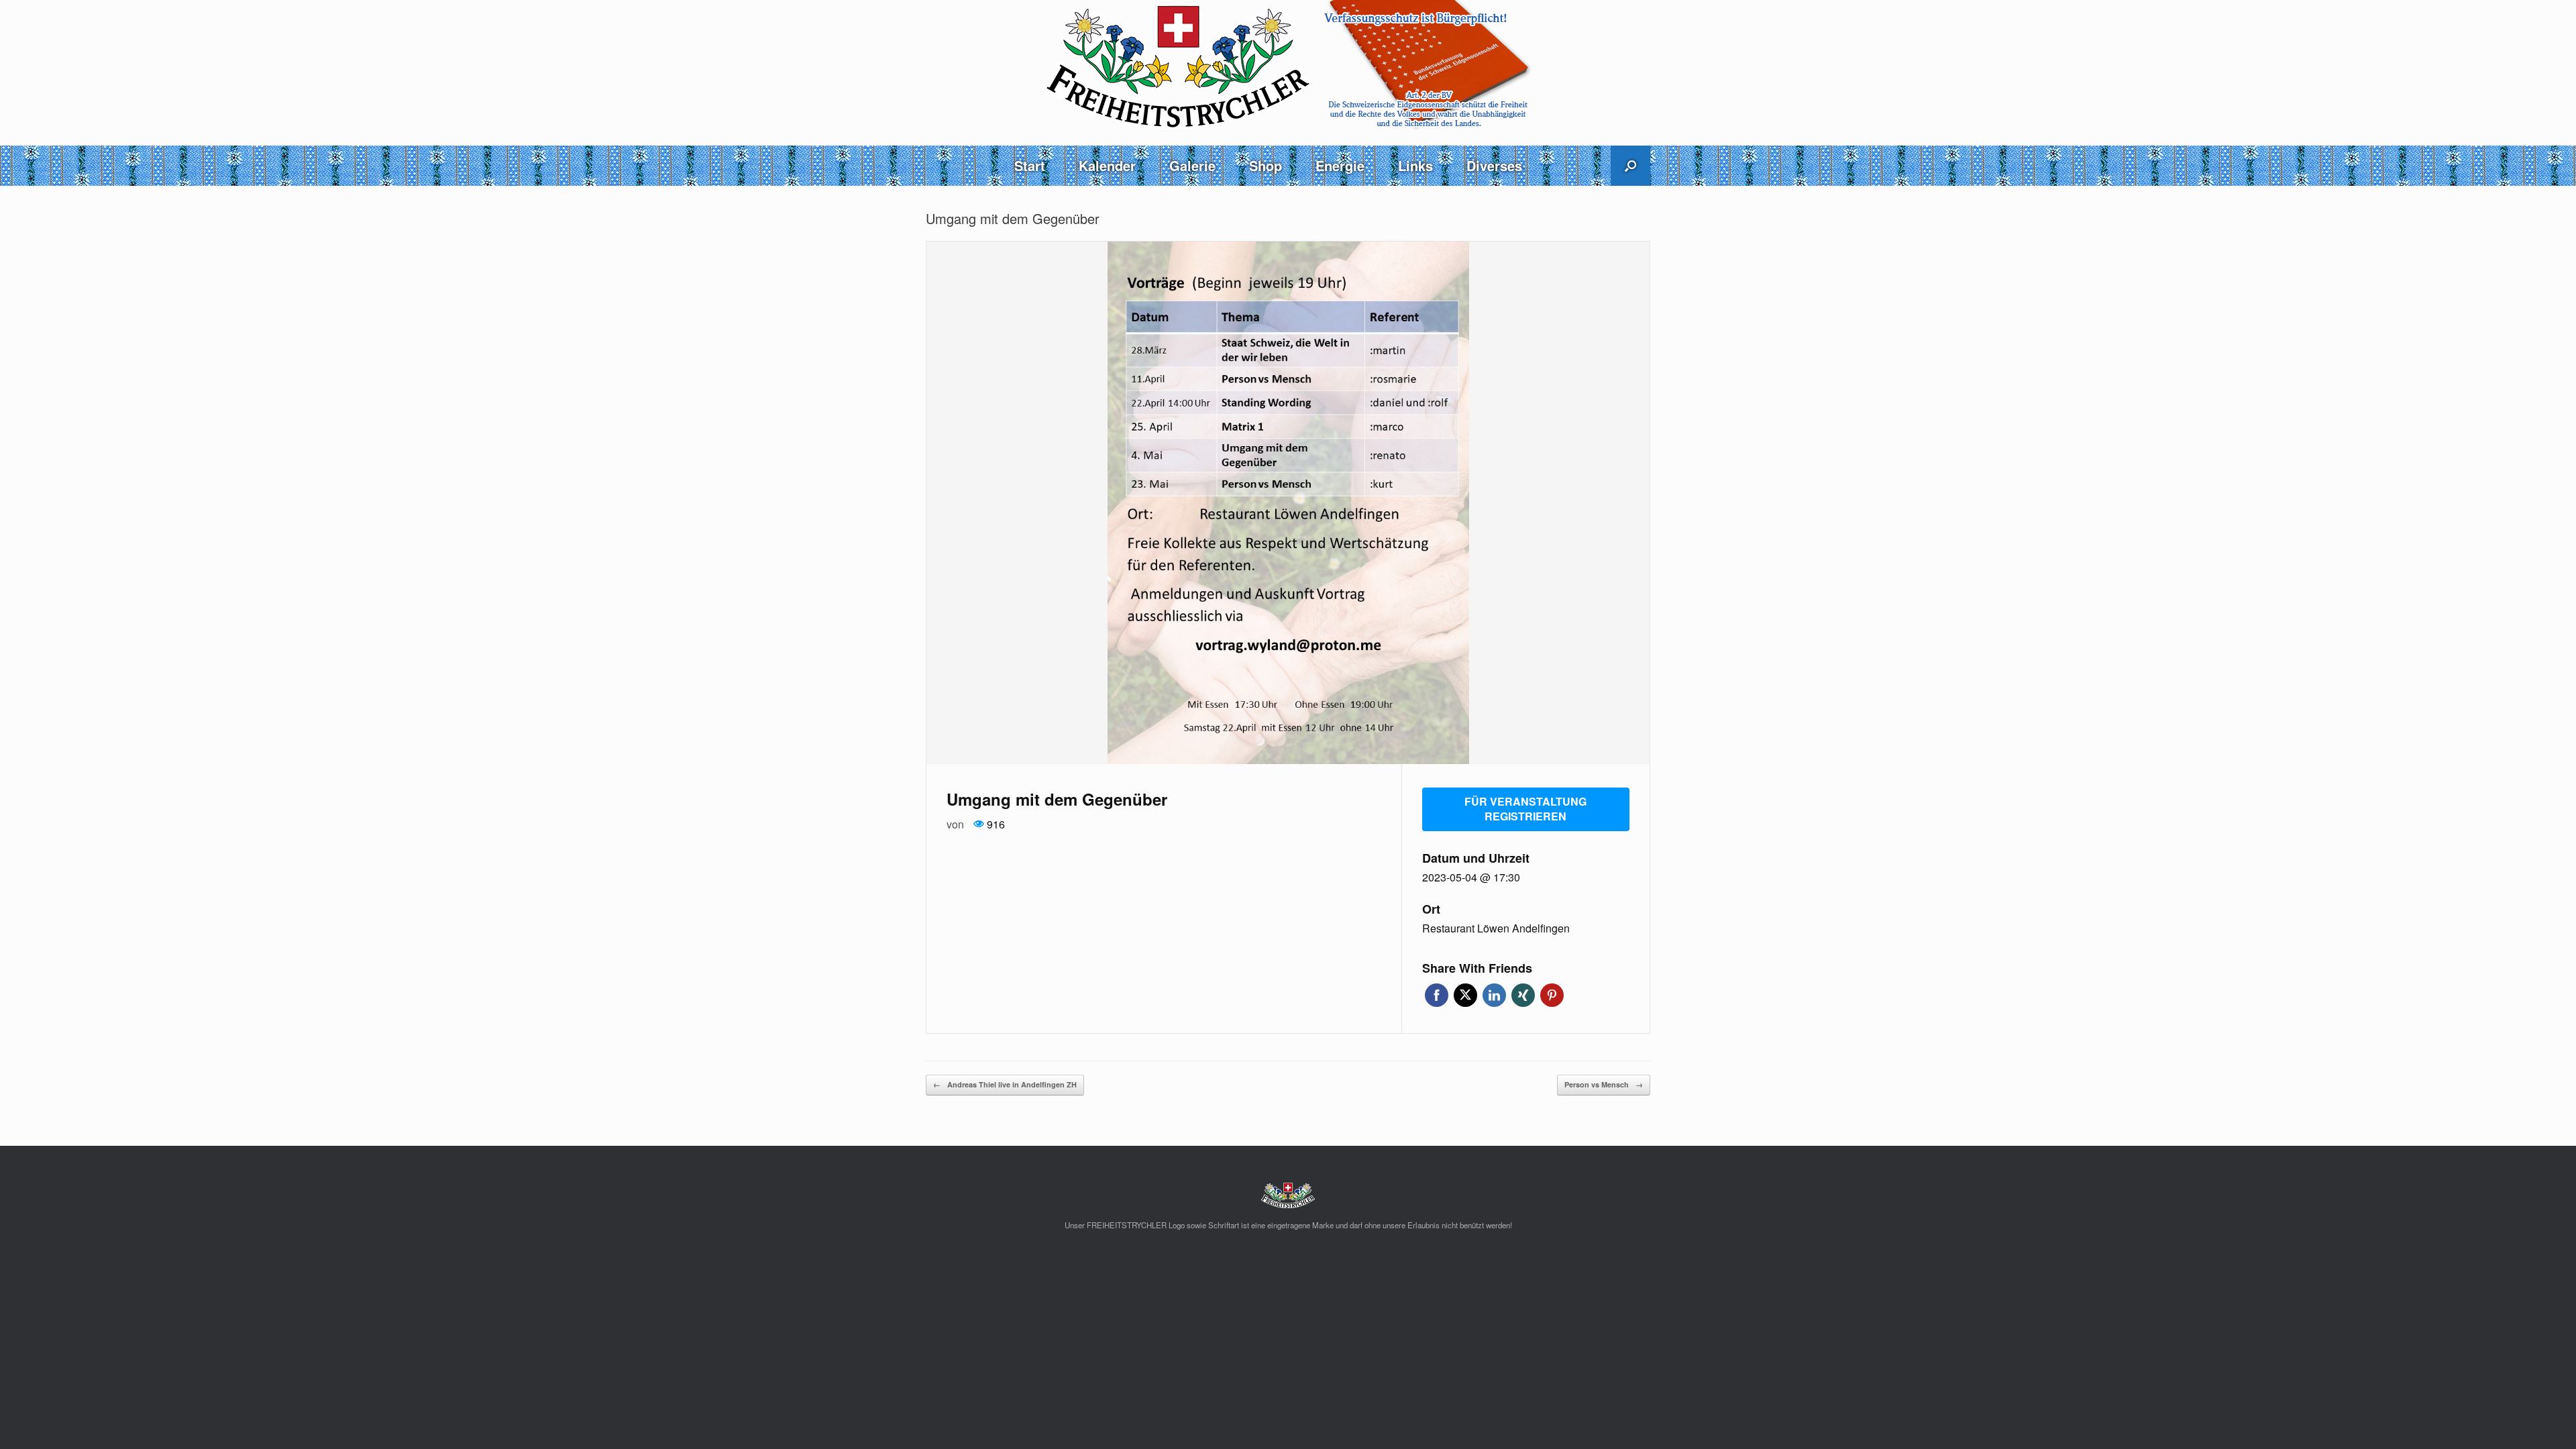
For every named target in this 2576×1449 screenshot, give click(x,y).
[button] (1630, 166)
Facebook (1437, 995)
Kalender (1107, 165)
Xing (1523, 995)
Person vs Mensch (1604, 1084)
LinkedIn (1494, 995)
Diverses (1494, 165)
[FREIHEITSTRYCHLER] (1288, 65)
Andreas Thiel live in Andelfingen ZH (1005, 1084)
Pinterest (1552, 995)
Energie (1340, 165)
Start (1030, 165)
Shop (1266, 165)
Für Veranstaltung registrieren (1525, 809)
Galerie (1192, 165)
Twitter (1465, 995)
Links (1415, 165)
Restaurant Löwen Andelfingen (1496, 928)
